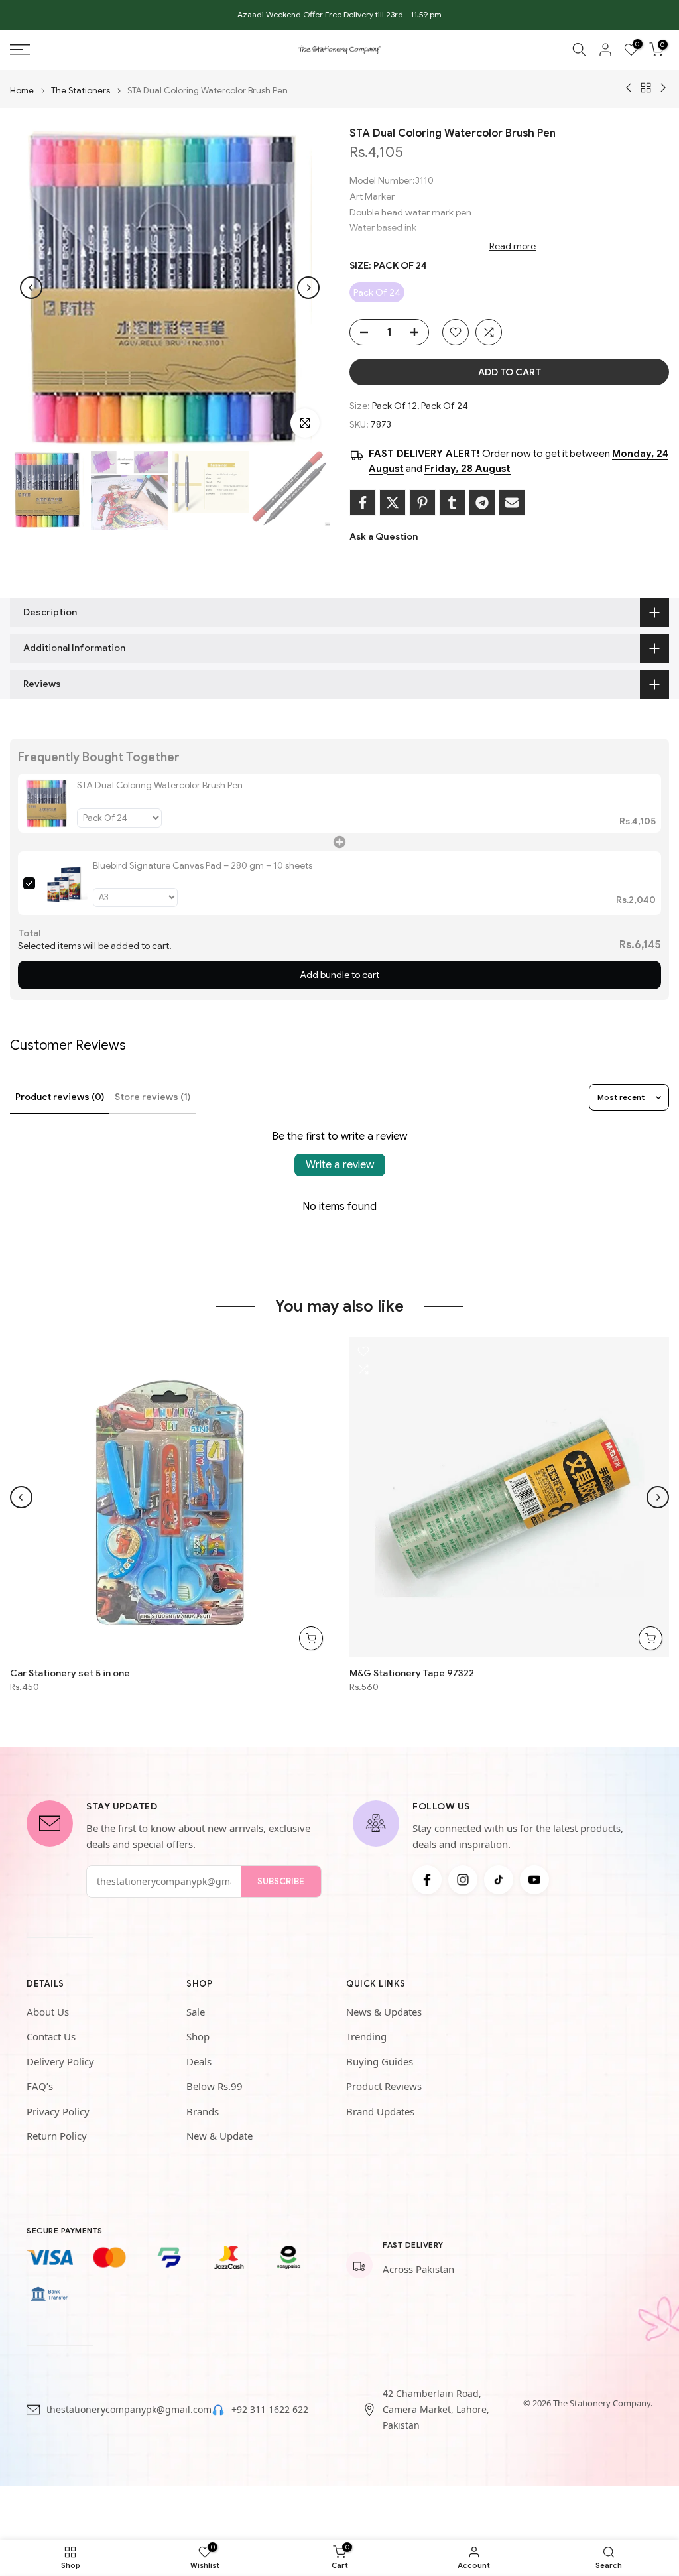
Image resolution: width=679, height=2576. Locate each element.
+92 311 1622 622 (270, 2409)
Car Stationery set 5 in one (70, 1673)
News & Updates (384, 2012)
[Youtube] (534, 1880)
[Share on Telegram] (482, 503)
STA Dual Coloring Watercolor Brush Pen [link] (160, 785)
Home (22, 91)
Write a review (340, 1165)
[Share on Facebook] (363, 503)
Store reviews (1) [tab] (153, 1097)
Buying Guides (380, 2061)
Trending (366, 2036)
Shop (198, 2036)
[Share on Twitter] (393, 503)
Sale (196, 2012)
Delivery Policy (60, 2061)
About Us (48, 2012)
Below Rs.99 (215, 2086)
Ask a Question (384, 536)
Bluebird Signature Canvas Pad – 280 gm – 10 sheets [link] (203, 865)
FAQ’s (40, 2086)
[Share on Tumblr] (452, 503)
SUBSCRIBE (281, 1881)
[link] (47, 803)
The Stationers (81, 91)
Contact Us (51, 2036)
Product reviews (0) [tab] (60, 1097)
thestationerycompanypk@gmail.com (129, 2409)
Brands (203, 2111)
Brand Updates (380, 2111)
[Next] (308, 288)
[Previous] (31, 288)
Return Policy (57, 2136)
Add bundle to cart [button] (339, 975)
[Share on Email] (512, 503)
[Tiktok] (499, 1880)
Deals (199, 2061)
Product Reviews (384, 2086)
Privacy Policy (58, 2111)
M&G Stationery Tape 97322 (412, 1673)
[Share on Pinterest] (422, 503)
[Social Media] (427, 1880)
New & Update (219, 2136)
